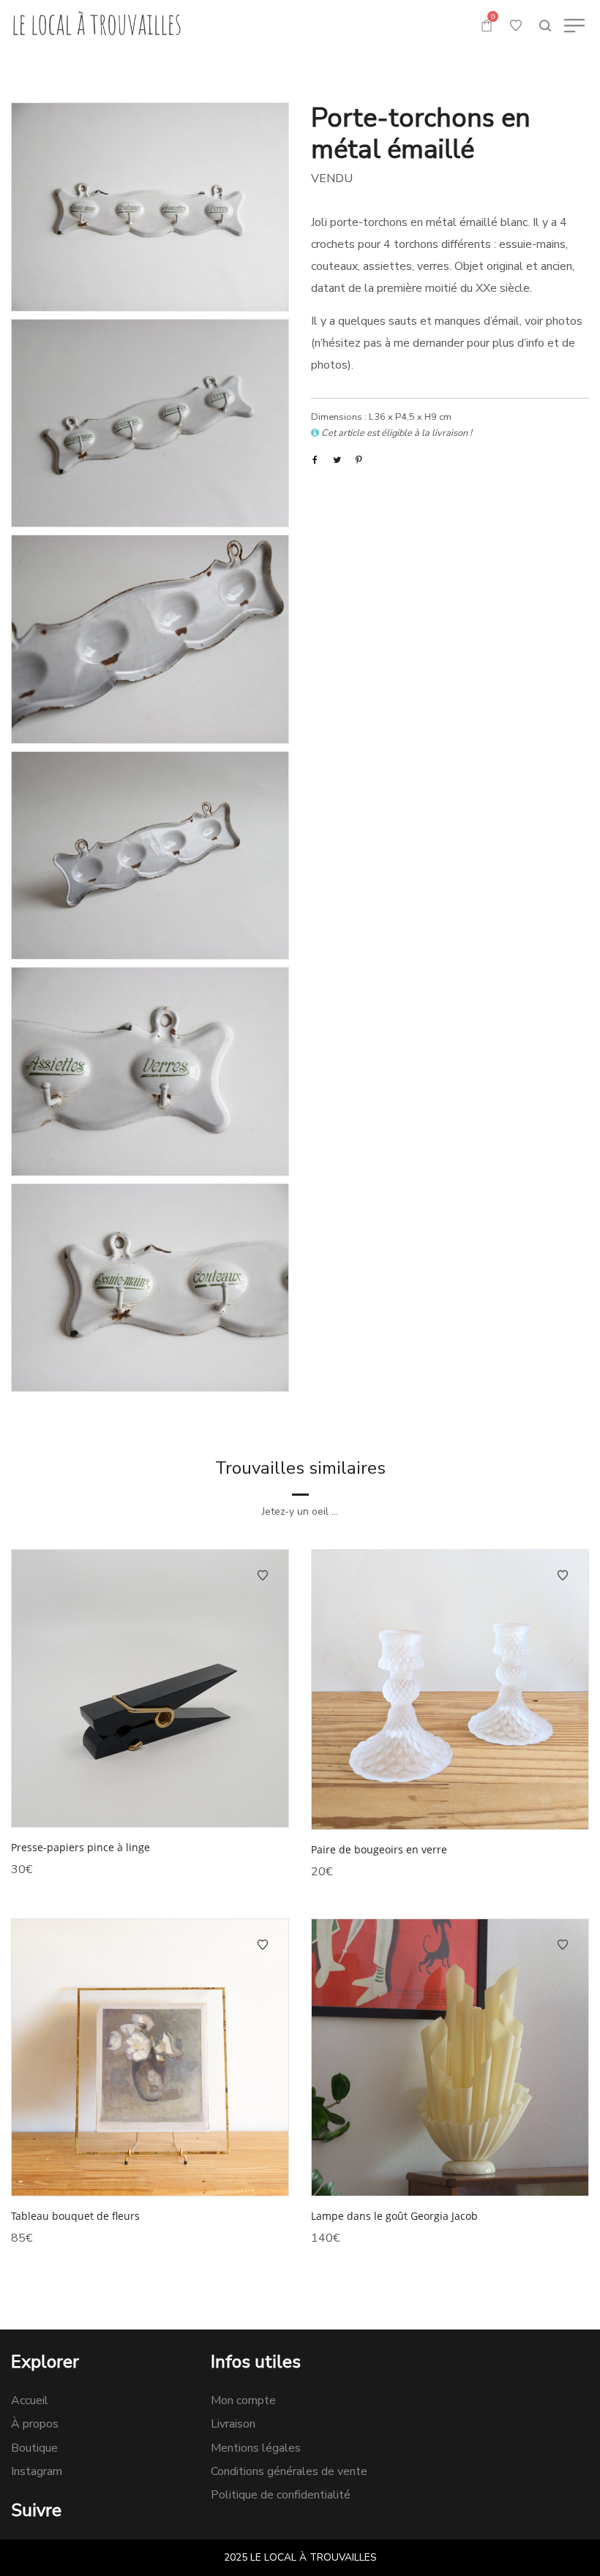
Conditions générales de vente (289, 2471)
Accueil (30, 2400)
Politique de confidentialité (281, 2495)
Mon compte (243, 2400)
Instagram (37, 2471)
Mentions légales (256, 2448)
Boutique (34, 2448)
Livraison (233, 2424)
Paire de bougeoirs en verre (379, 1849)
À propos (35, 2424)
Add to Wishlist (263, 1575)
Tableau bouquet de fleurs (75, 2216)
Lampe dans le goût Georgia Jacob (394, 2216)
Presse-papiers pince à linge (80, 1847)
